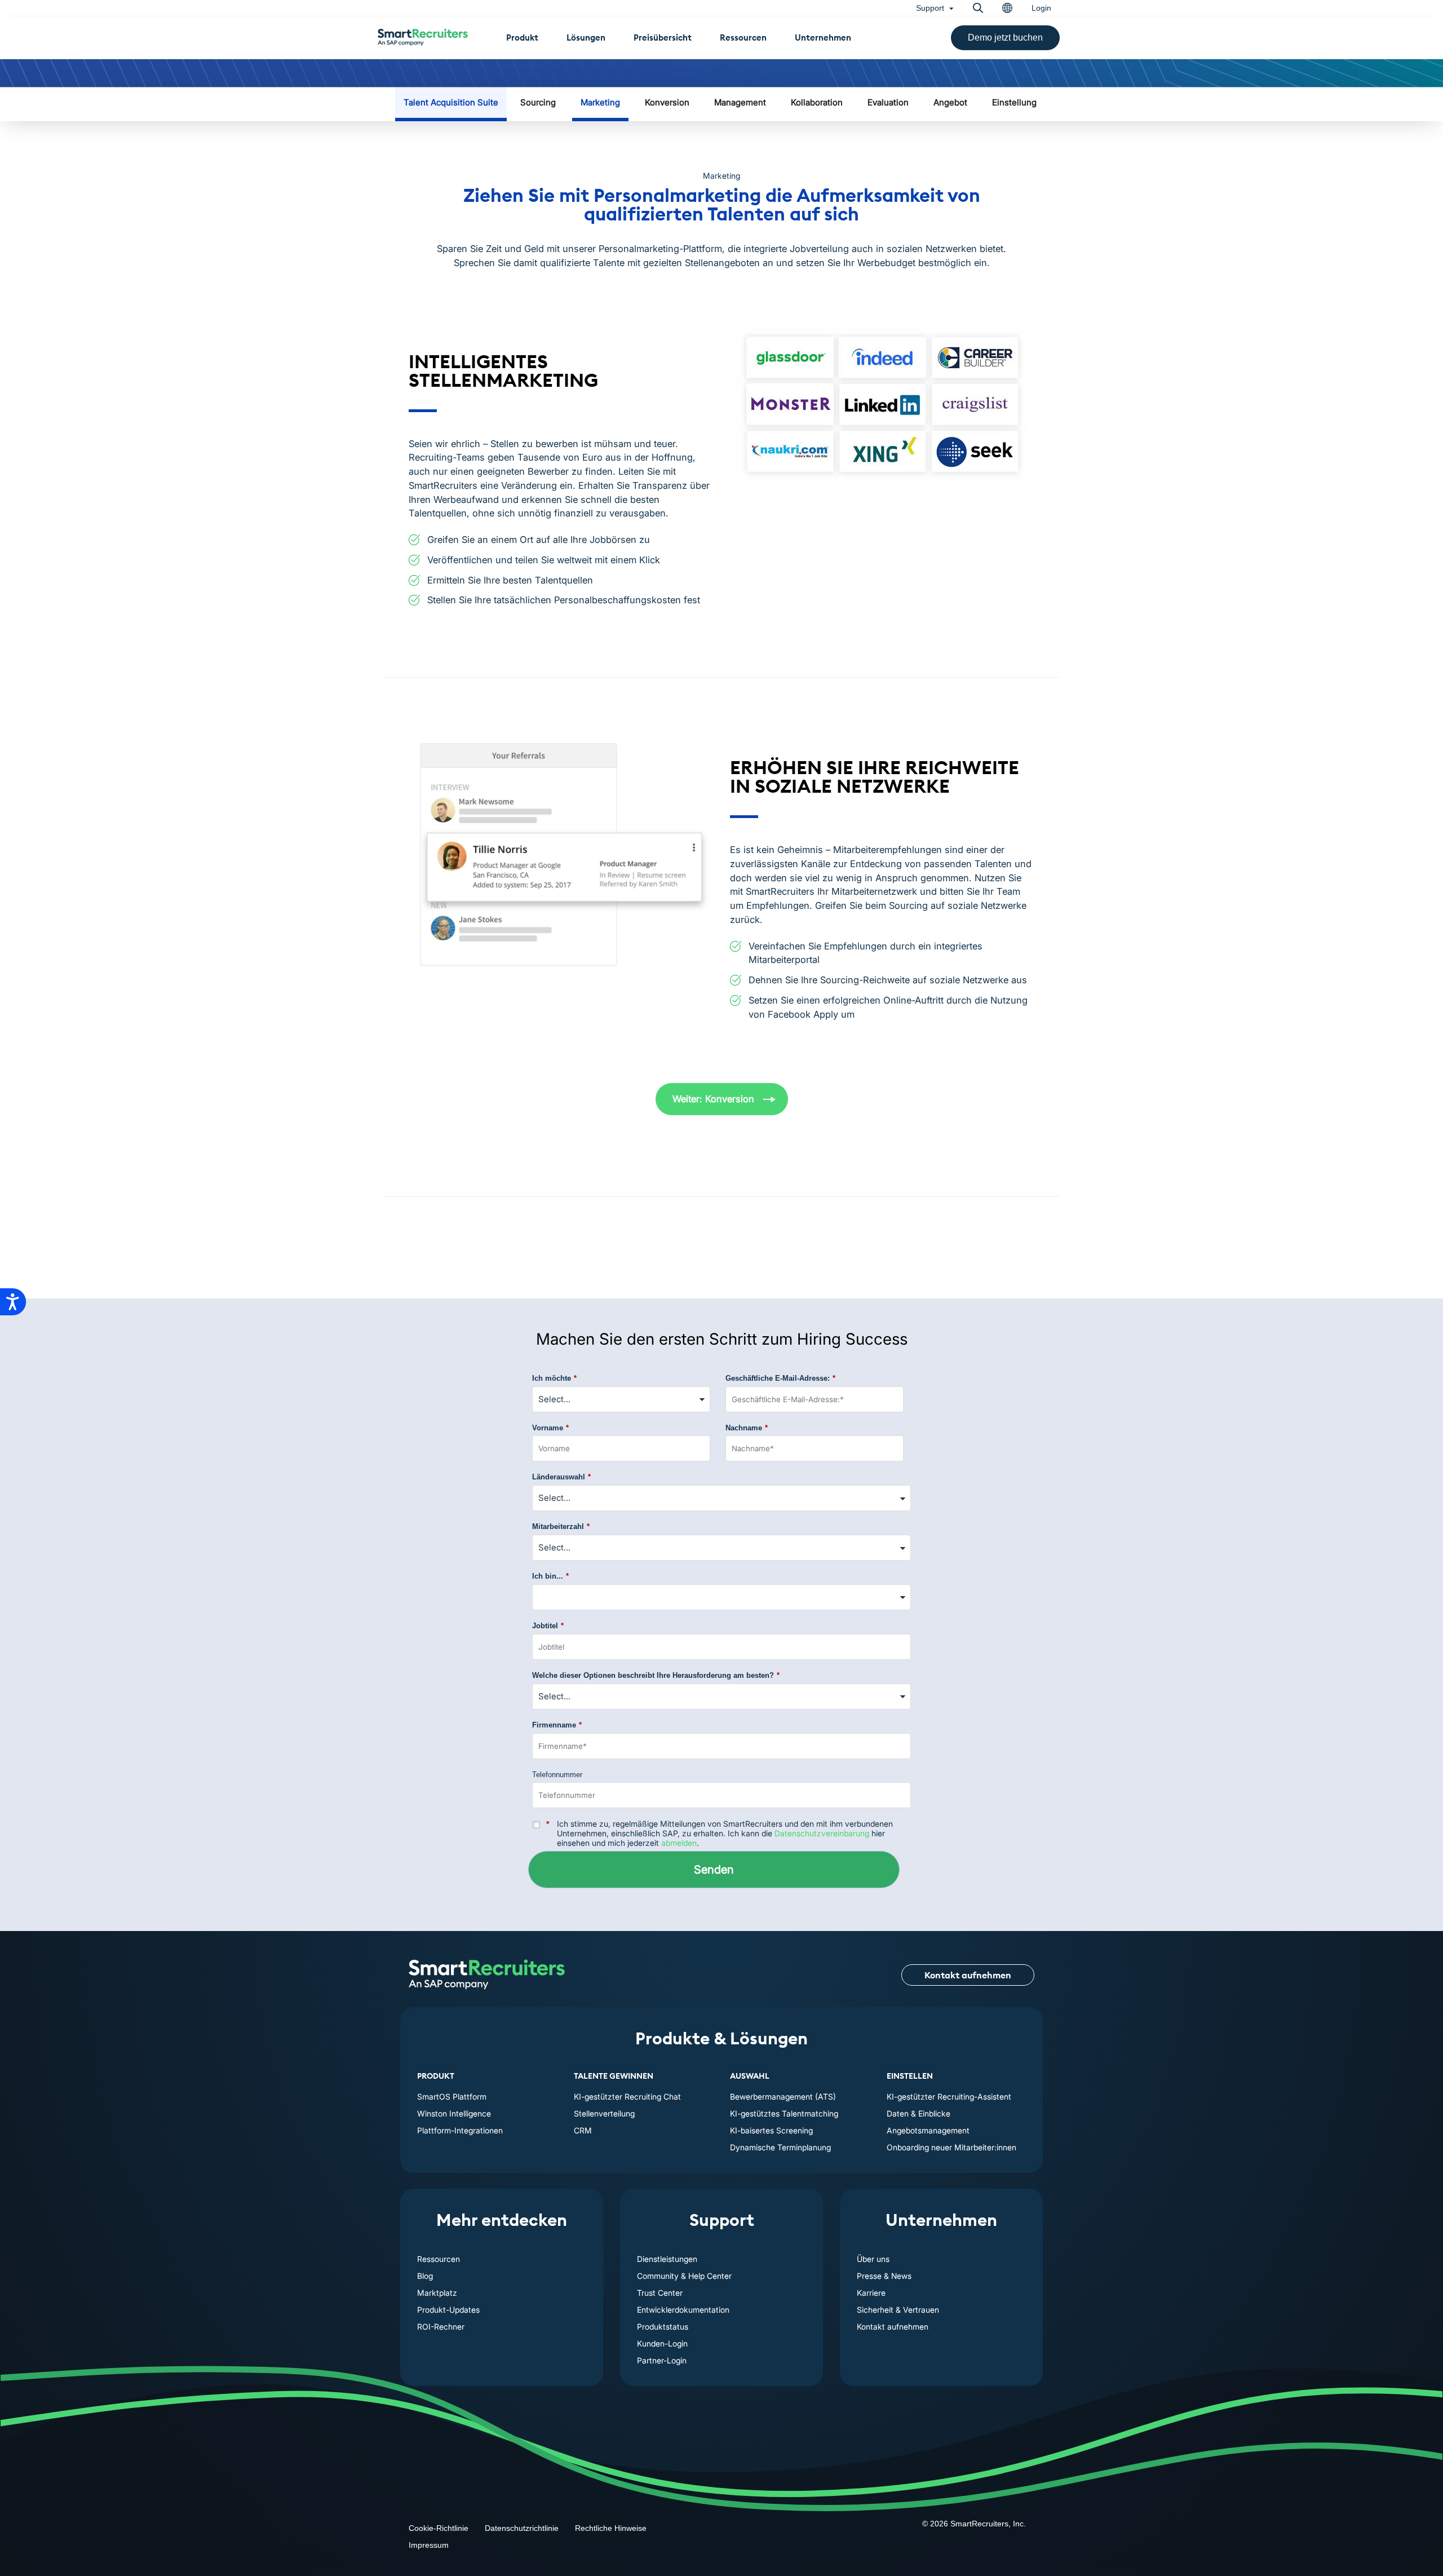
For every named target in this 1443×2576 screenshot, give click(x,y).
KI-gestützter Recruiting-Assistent (949, 2096)
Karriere (871, 2293)
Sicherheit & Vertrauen (898, 2310)
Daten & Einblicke (919, 2113)
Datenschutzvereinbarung (822, 1833)
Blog (425, 2276)
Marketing (600, 102)
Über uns (873, 2259)
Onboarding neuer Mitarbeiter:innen (951, 2147)
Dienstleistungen (667, 2259)
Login (1041, 8)
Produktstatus (663, 2327)
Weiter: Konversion (713, 1099)
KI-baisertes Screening (771, 2130)
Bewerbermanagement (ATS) (783, 2096)
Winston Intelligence (454, 2113)
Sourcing (538, 102)
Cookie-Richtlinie (439, 2528)
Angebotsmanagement (928, 2130)
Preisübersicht (663, 37)
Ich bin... (550, 1576)
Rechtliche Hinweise (611, 2528)
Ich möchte (554, 1378)
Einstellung (1014, 102)
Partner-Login (662, 2360)
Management (740, 102)
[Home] (487, 1975)
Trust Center (660, 2293)
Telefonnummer (557, 1775)
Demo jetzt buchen (1005, 37)
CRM (583, 2130)
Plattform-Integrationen (460, 2130)
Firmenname (557, 1725)
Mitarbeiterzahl (561, 1526)
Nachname (747, 1428)
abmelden (679, 1843)
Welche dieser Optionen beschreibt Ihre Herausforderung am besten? (656, 1675)
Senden (714, 1870)
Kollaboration (817, 102)
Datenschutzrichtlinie (522, 2528)
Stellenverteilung (604, 2113)
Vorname (550, 1428)
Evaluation (888, 102)
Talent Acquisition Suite (451, 102)
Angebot (950, 102)
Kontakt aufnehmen (968, 1975)
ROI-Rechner (441, 2327)
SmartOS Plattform (452, 2096)
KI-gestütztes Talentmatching (784, 2113)
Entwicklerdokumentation (683, 2310)
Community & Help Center (684, 2276)
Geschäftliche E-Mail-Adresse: (780, 1378)
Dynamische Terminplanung (780, 2147)
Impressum (429, 2545)
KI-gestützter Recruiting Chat (627, 2096)
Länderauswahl (561, 1477)
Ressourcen (743, 37)
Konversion (667, 102)
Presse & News (884, 2276)
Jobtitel (548, 1626)
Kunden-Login (662, 2343)
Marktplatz (437, 2293)
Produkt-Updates (448, 2310)
